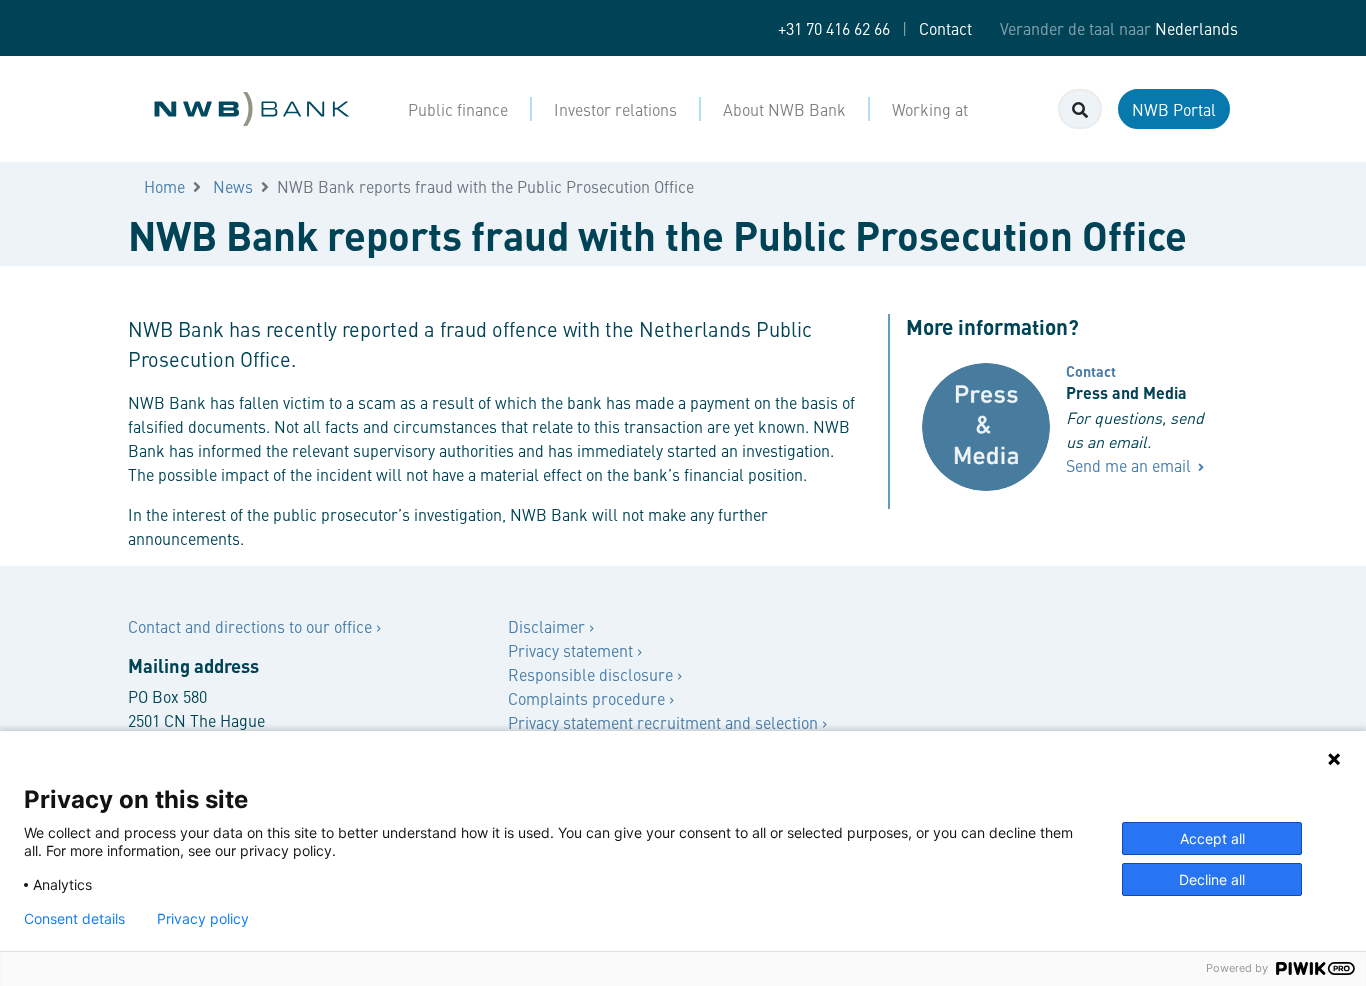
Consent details (74, 919)
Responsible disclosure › (595, 674)
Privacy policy (203, 919)
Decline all (1212, 879)
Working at (930, 109)
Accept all (1212, 838)
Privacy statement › (575, 650)
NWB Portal (1174, 109)
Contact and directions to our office (252, 626)
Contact (945, 28)
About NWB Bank (784, 109)
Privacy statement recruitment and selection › (667, 722)
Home (164, 186)
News (233, 186)
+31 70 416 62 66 (834, 28)
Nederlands (1196, 28)
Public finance (458, 109)
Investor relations (615, 109)
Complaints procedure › (591, 698)
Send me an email (1130, 465)
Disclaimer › (551, 626)
